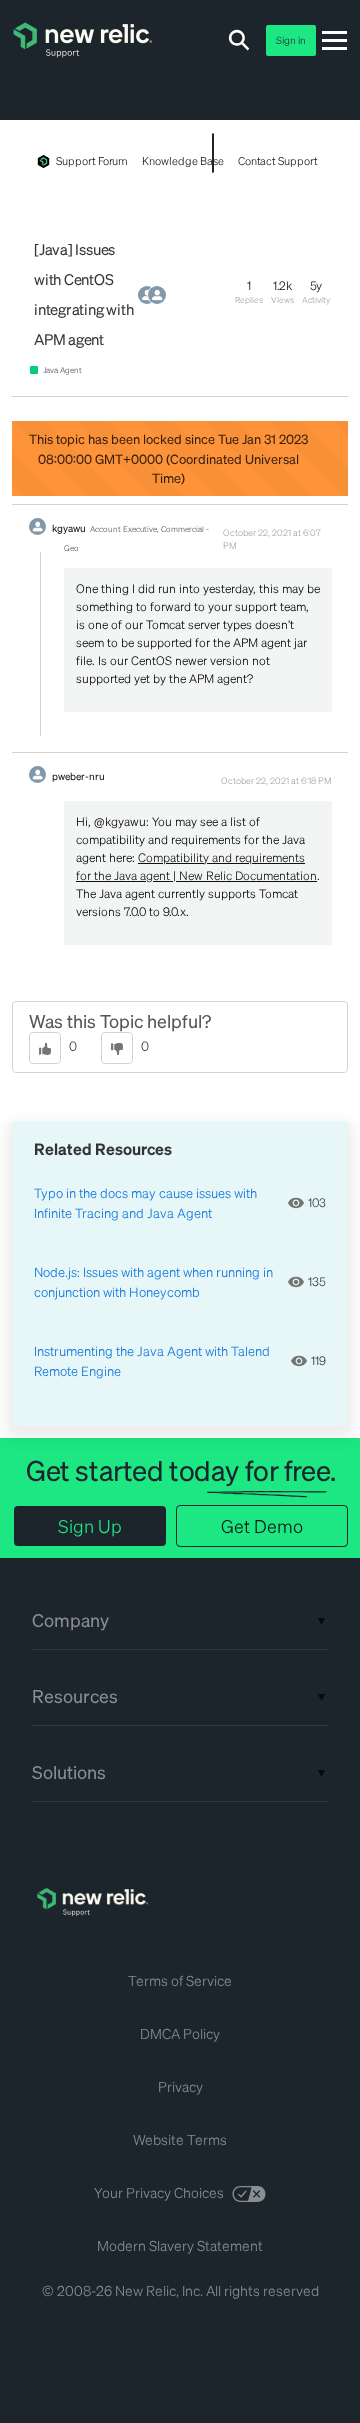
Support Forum (92, 161)
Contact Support (278, 161)
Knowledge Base (182, 161)
